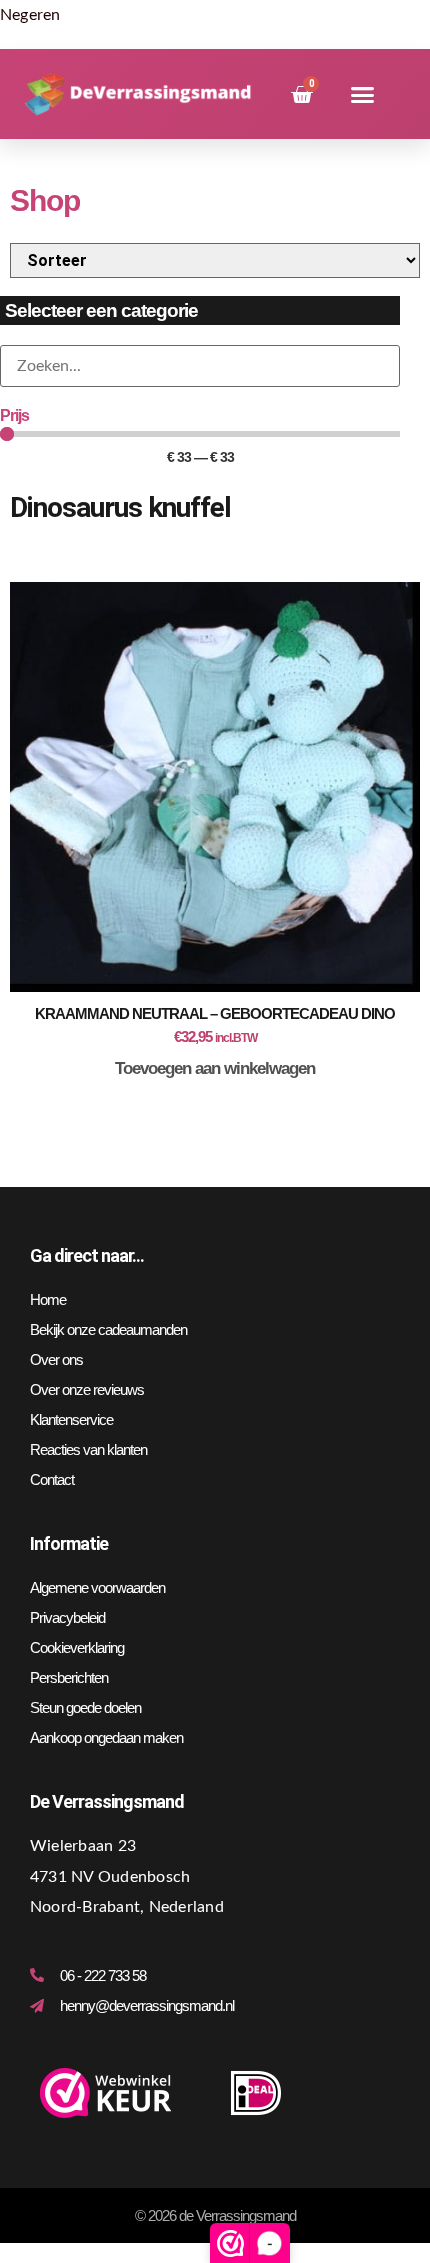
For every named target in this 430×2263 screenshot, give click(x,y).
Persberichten (69, 1677)
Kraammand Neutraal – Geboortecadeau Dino (215, 1013)
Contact (52, 1479)
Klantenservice (71, 1419)
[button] (362, 95)
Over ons (56, 1359)
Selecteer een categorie (101, 310)
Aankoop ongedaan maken (106, 1737)
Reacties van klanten (88, 1449)
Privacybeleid (67, 1617)
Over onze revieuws (87, 1389)
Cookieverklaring (77, 1647)
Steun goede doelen (85, 1707)
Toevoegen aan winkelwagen (215, 1068)
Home (48, 1299)
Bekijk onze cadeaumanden (108, 1329)
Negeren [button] (30, 15)
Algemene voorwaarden (97, 1587)
